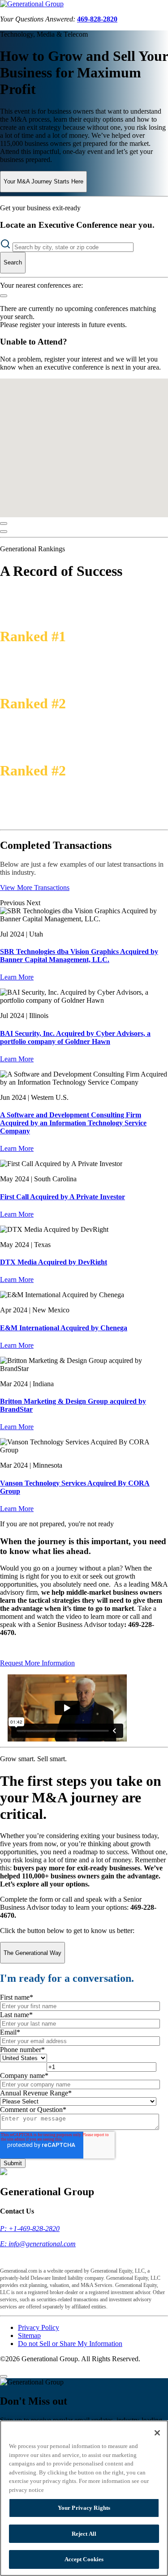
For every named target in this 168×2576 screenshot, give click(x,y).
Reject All (84, 2534)
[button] (81, 405)
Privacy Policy (39, 2327)
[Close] (4, 524)
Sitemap (29, 2335)
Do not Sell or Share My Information (70, 2344)
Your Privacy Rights (84, 2508)
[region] (84, 2498)
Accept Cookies (84, 2559)
